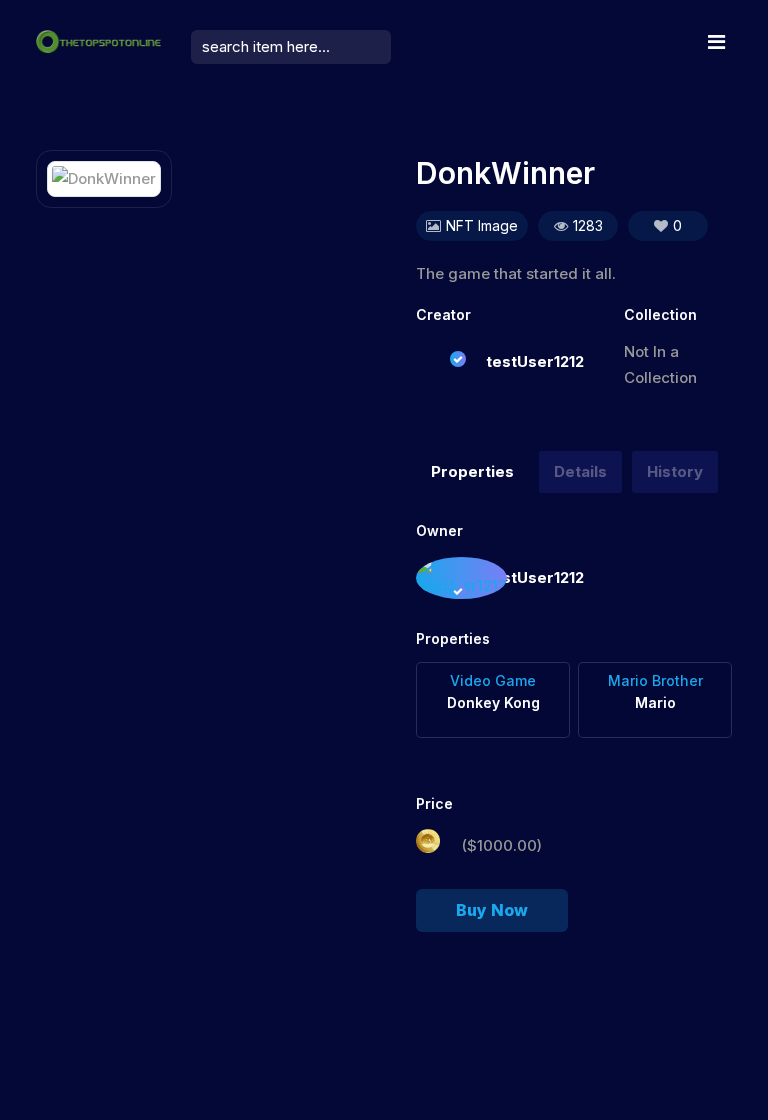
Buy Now (492, 910)
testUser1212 (535, 361)
